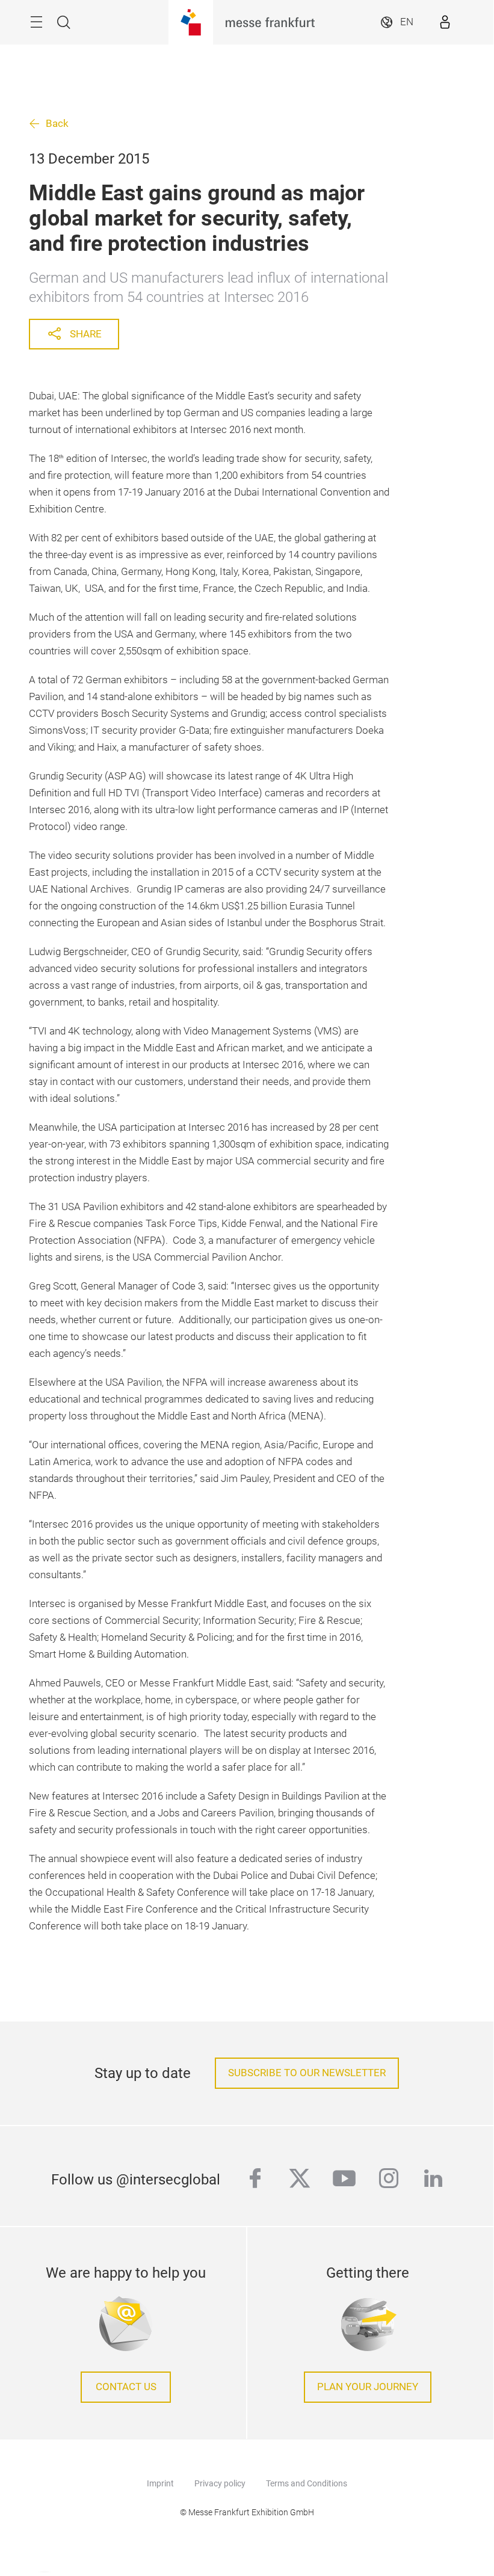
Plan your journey (368, 2387)
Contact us (126, 2387)
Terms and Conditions (307, 2483)
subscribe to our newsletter (307, 2073)
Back (57, 124)
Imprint (160, 2483)
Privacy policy (220, 2483)
